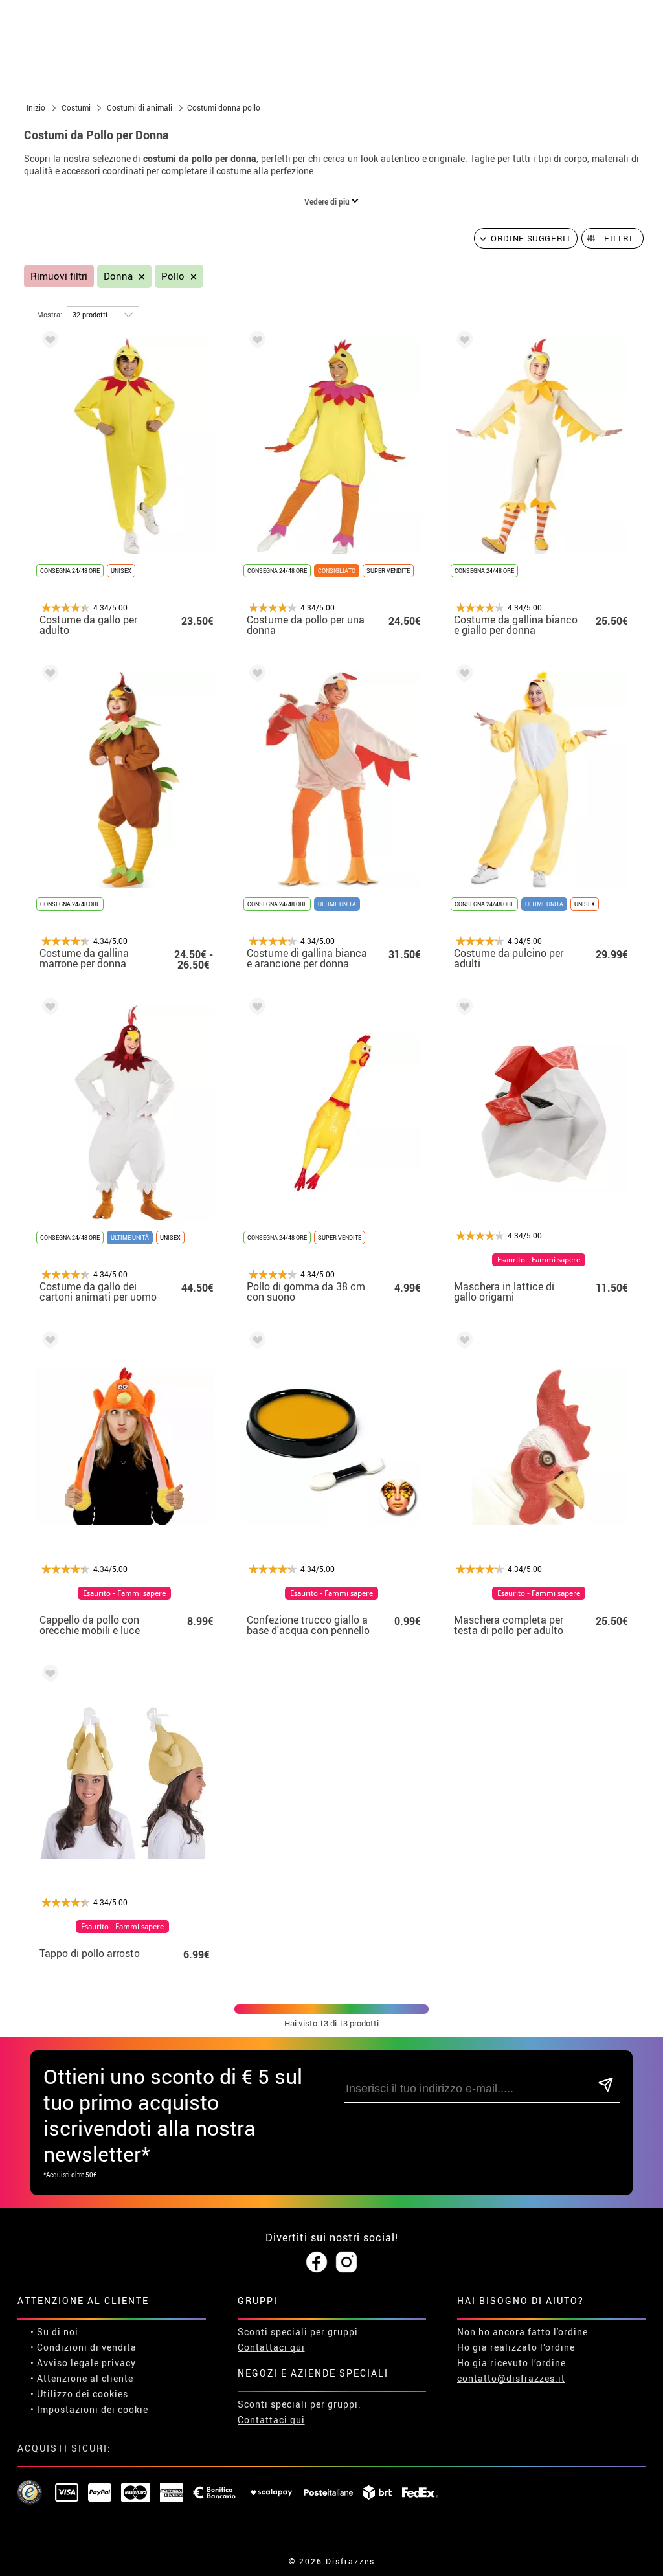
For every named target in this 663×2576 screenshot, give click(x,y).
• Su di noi (54, 2332)
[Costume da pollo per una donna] (255, 342)
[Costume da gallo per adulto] (48, 342)
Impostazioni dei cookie (93, 2409)
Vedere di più (328, 201)
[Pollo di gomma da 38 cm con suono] (255, 1009)
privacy (119, 2363)
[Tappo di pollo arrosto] (48, 1676)
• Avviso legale (65, 2363)
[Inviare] (606, 2086)
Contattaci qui (271, 2347)
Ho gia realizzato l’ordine (516, 2347)
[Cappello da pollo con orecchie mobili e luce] (48, 1342)
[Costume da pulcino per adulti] (462, 676)
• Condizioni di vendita (84, 2347)
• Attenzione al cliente (82, 2378)
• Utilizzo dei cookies (79, 2394)
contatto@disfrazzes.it (511, 2378)
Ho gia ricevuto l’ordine (511, 2363)
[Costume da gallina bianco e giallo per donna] (462, 342)
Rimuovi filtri (59, 276)
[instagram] (346, 2263)
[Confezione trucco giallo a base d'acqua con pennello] (255, 1342)
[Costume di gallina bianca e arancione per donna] (255, 676)
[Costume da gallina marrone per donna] (48, 676)
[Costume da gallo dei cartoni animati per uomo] (48, 1009)
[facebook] (317, 2263)
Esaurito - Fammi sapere (539, 1260)
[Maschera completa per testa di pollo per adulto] (462, 1342)
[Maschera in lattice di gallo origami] (462, 1009)
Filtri (618, 238)
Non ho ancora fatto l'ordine (523, 2332)
